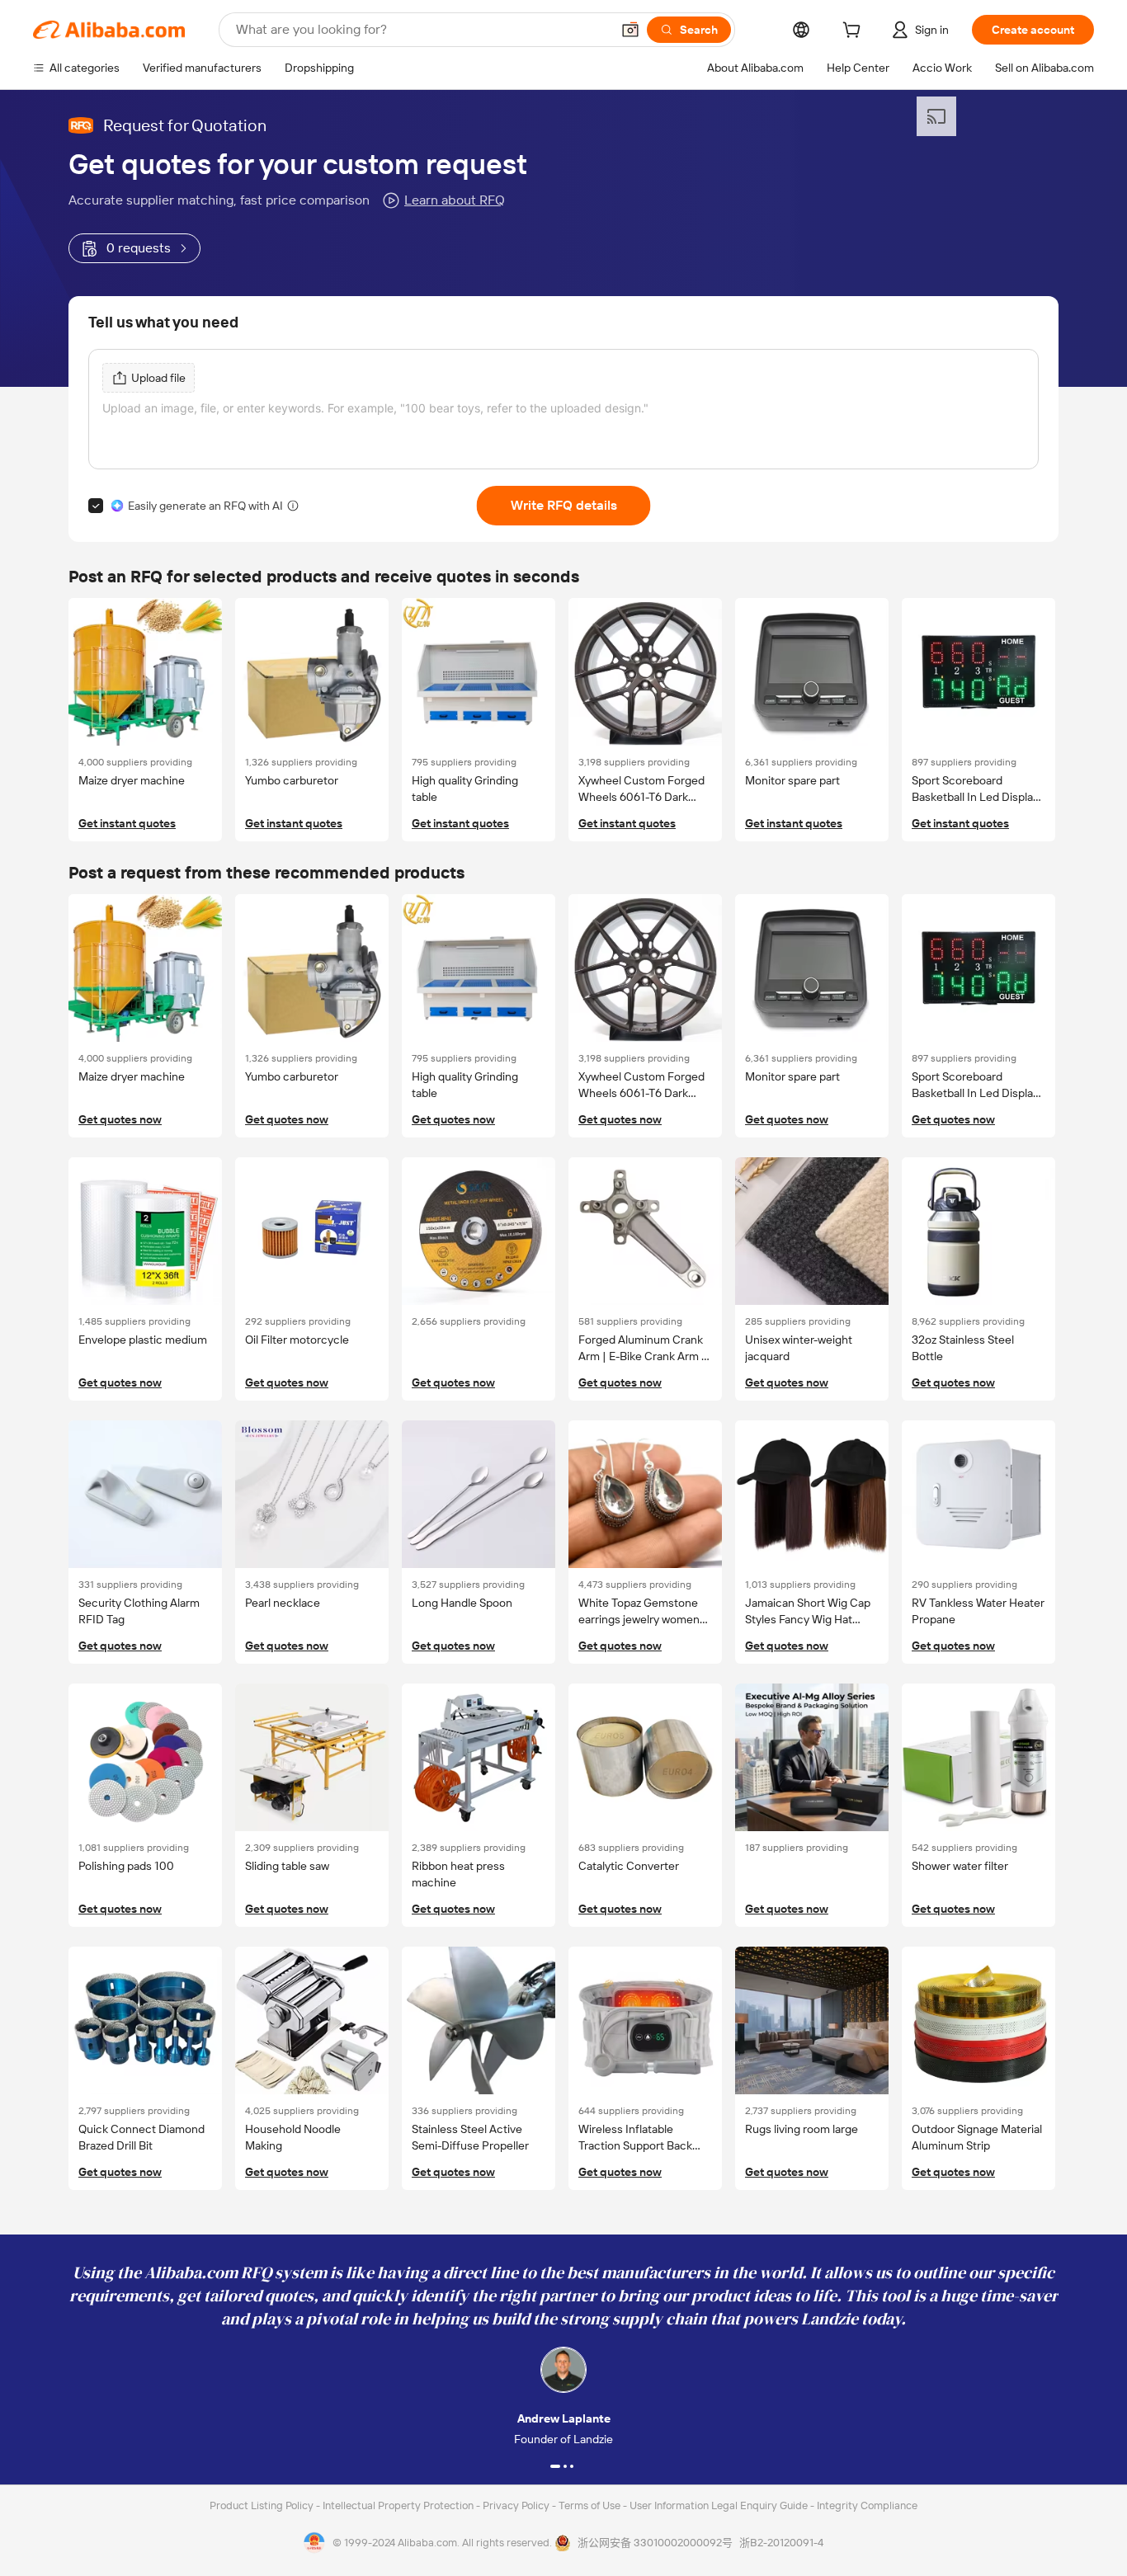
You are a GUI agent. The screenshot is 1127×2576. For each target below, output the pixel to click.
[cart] (855, 32)
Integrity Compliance (867, 2505)
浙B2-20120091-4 (781, 2543)
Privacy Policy (517, 2505)
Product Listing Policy (263, 2505)
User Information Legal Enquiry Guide (719, 2505)
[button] (630, 30)
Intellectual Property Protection (399, 2505)
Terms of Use (591, 2505)
